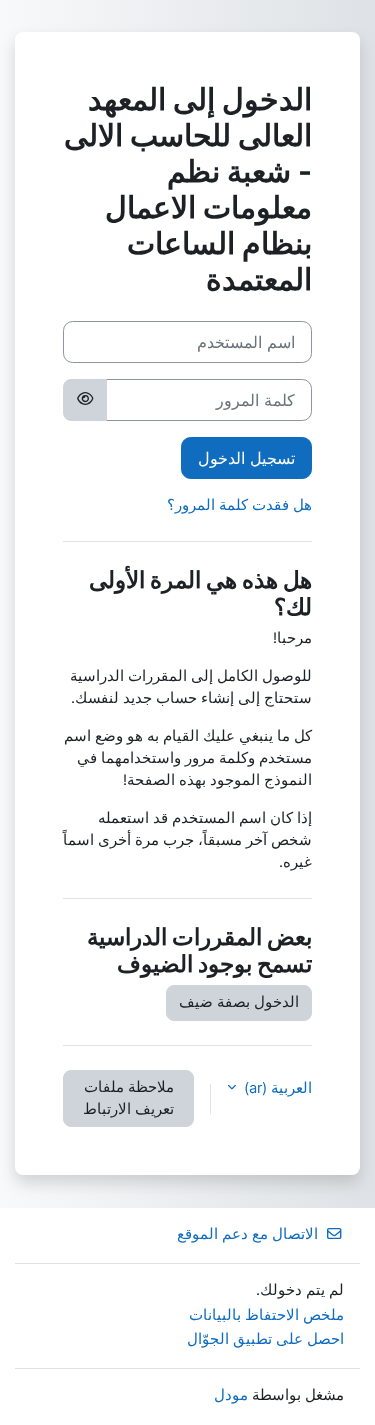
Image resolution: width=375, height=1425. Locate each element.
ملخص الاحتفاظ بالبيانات (266, 1315)
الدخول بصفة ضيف (239, 1002)
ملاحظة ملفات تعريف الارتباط (128, 1098)
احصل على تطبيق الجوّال (265, 1339)
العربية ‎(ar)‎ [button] (276, 1088)
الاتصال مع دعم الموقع (247, 1234)
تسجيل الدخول (246, 458)
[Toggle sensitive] (85, 400)
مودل (231, 1395)
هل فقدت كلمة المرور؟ (239, 505)
